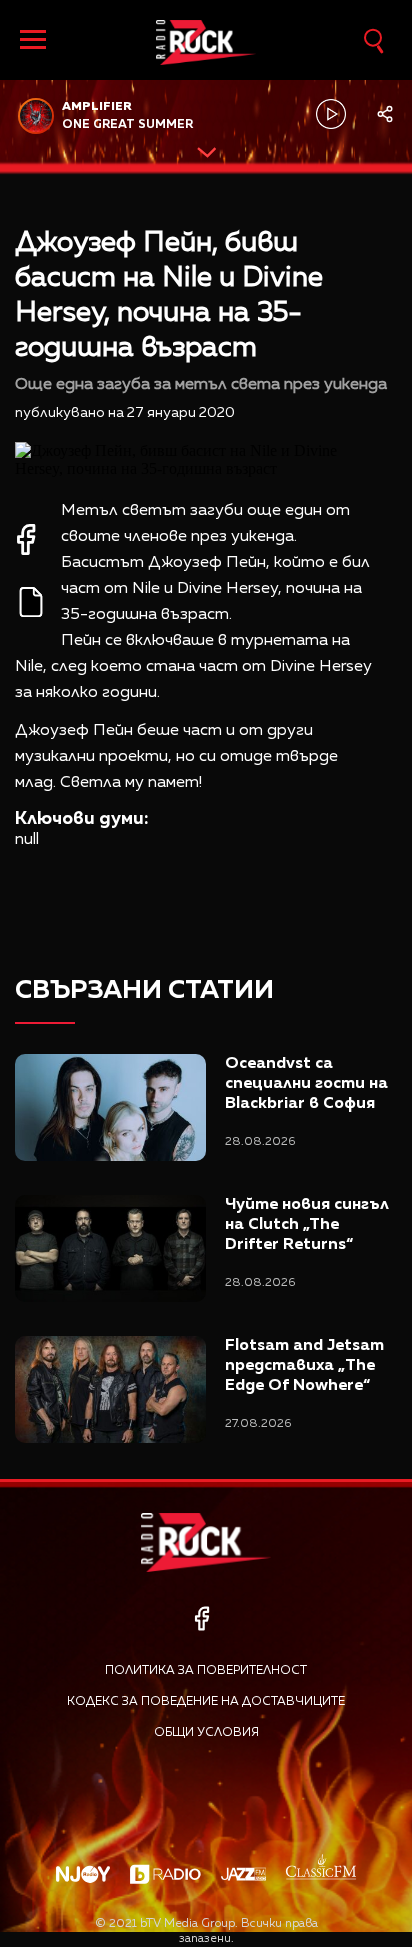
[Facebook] (201, 1618)
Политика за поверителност (206, 1671)
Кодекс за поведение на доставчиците (206, 1702)
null (27, 840)
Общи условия (206, 1733)
